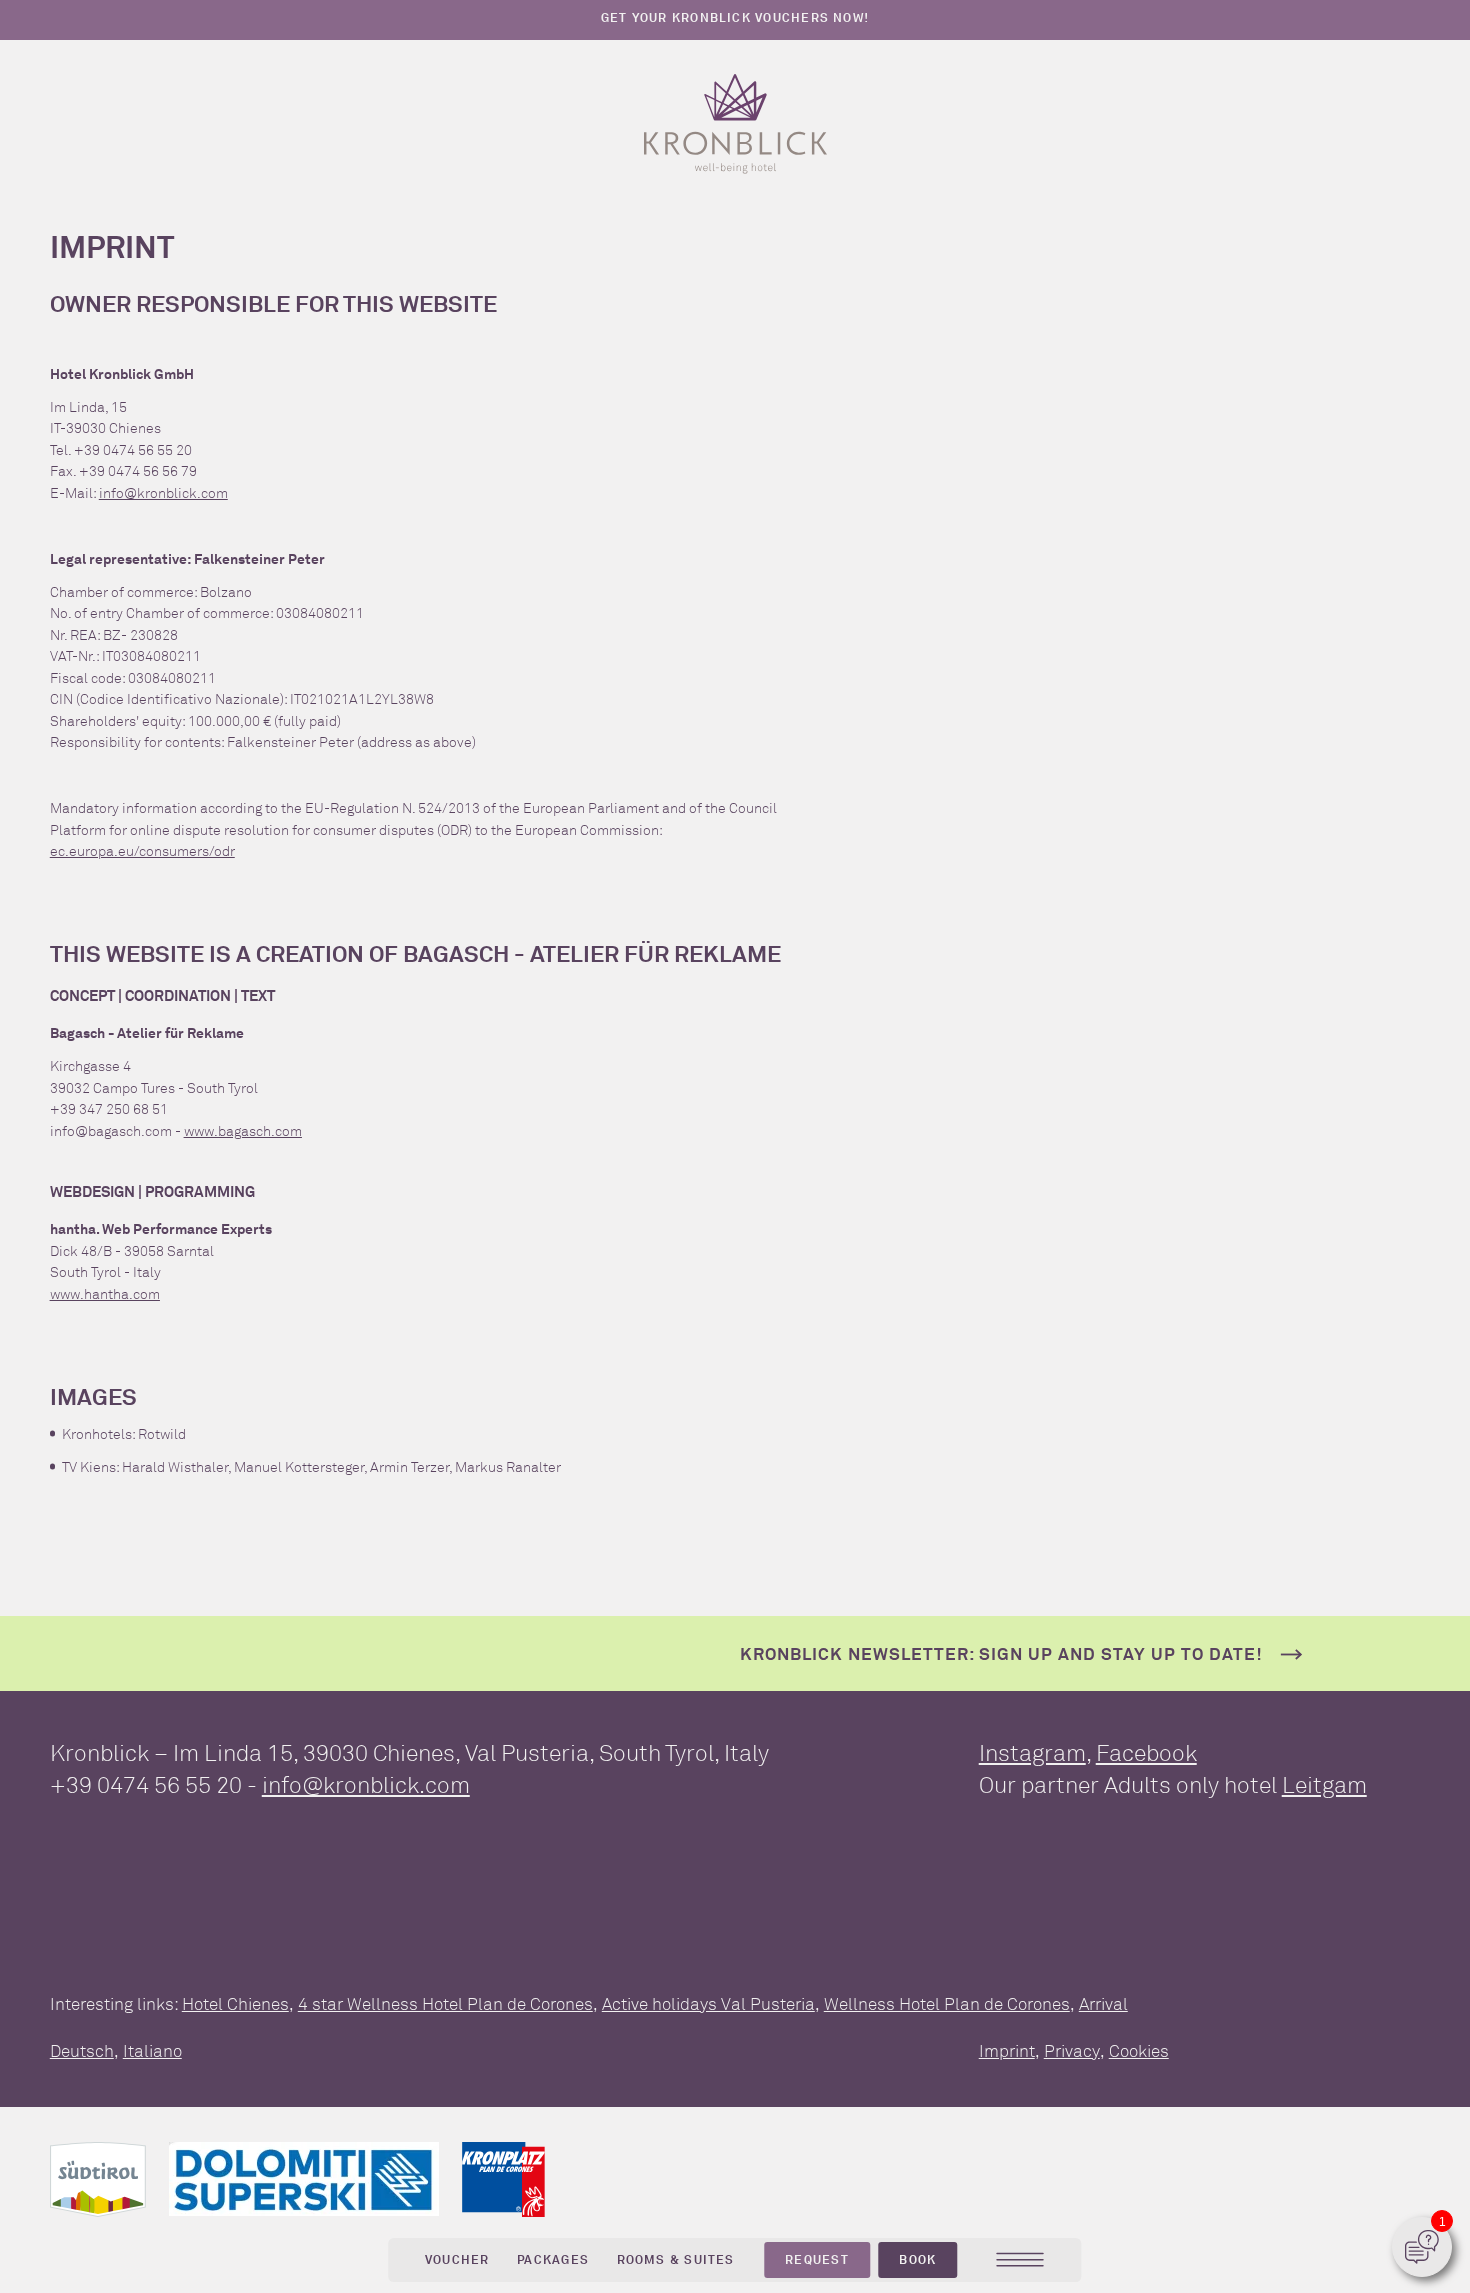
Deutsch (82, 2051)
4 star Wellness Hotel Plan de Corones (445, 2004)
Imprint (1007, 2051)
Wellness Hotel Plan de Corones (947, 2004)
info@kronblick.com (163, 493)
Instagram (1032, 1753)
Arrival (1103, 2004)
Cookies (1139, 2051)
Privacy (1072, 2051)
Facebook (1146, 1753)
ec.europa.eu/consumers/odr (142, 851)
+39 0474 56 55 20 (146, 1785)
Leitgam (1324, 1785)
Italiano (152, 2051)
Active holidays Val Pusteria (708, 2004)
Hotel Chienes (235, 2004)
